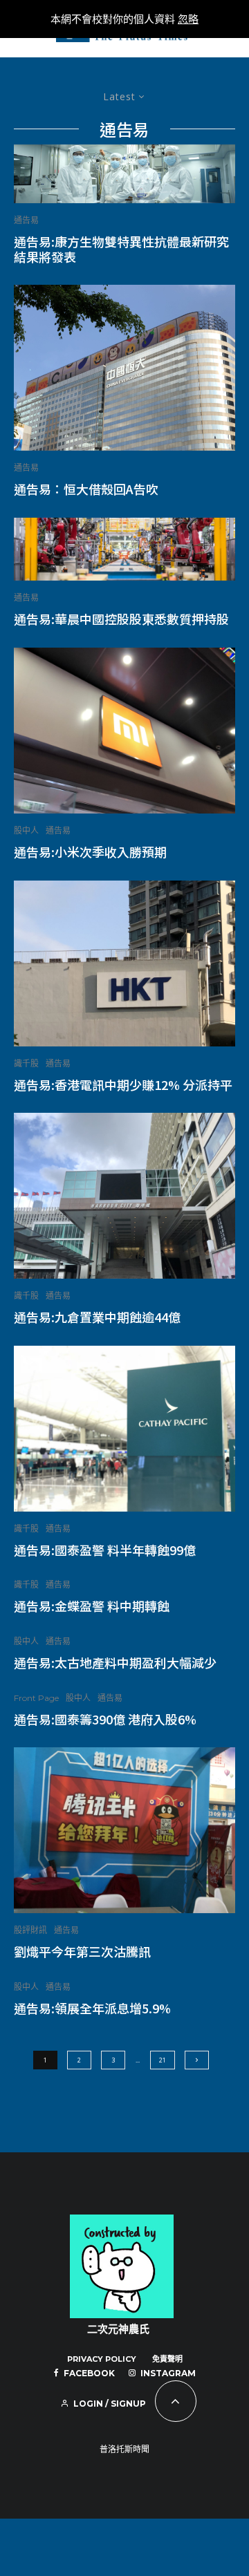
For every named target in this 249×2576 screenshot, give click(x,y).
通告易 (26, 220)
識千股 (26, 1063)
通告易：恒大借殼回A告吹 (86, 489)
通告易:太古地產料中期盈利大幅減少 (115, 1663)
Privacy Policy (102, 2359)
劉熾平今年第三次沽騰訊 (82, 1952)
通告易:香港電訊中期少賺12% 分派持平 (123, 1085)
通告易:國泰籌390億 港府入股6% (105, 1720)
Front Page (36, 1698)
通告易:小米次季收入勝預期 (90, 852)
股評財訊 (30, 1930)
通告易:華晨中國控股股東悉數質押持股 (121, 619)
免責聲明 (167, 2359)
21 (163, 2060)
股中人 (26, 830)
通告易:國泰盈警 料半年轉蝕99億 (105, 1550)
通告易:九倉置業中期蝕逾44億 (97, 1317)
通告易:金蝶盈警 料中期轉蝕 (92, 1606)
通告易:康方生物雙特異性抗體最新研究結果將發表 (121, 249)
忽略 (188, 19)
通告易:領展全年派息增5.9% (92, 2009)
